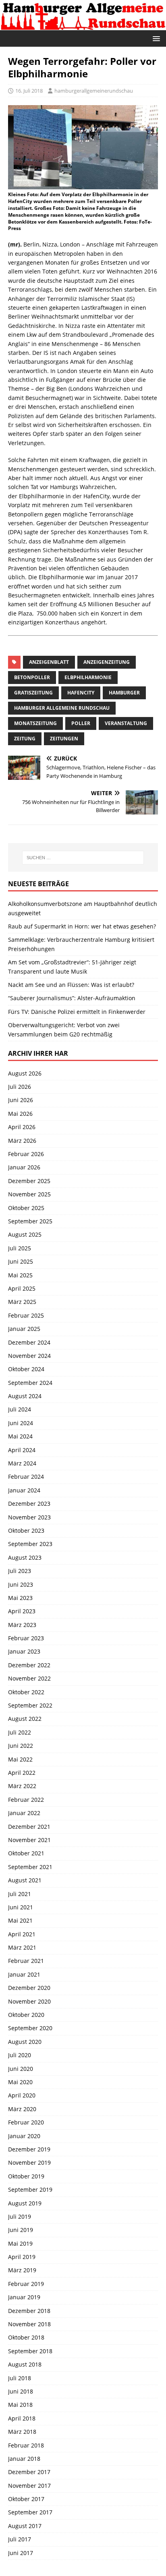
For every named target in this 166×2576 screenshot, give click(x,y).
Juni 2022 (21, 1746)
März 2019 (22, 2270)
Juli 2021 (20, 1894)
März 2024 (22, 1463)
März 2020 (22, 2109)
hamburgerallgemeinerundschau (94, 91)
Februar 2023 (26, 1638)
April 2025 (22, 1288)
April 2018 (22, 2418)
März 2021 (22, 1947)
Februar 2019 (26, 2284)
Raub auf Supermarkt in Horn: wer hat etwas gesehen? (82, 926)
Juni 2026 (21, 1100)
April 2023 (22, 1611)
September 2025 (30, 1221)
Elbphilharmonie (88, 677)
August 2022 (25, 1719)
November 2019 (29, 2163)
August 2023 (25, 1557)
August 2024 (25, 1396)
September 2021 (30, 1867)
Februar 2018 (26, 2445)
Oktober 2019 (26, 2176)
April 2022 (22, 1773)
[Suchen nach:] (83, 858)
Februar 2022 (26, 1800)
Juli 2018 (20, 2378)
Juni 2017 (21, 2553)
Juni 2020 (21, 2069)
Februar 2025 (26, 1315)
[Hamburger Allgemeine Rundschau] (83, 26)
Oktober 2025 (26, 1208)
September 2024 (30, 1383)
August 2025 (25, 1234)
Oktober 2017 (26, 2499)
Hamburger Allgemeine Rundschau (62, 708)
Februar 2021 (26, 1961)
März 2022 (22, 1786)
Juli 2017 (20, 2539)
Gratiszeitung (33, 693)
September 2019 (30, 2189)
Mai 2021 (20, 1920)
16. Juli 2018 (29, 91)
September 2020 (30, 2028)
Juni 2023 (21, 1584)
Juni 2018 (21, 2391)
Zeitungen (64, 739)
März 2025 (22, 1302)
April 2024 (22, 1450)
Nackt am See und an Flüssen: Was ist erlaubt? (71, 985)
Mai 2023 (20, 1598)
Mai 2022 (20, 1759)
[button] (155, 38)
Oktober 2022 (26, 1692)
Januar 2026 (24, 1167)
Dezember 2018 (29, 2311)
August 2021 (25, 1880)
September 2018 (30, 2351)
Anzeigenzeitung (107, 662)
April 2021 (22, 1934)
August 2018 (25, 2364)
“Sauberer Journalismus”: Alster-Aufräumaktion (72, 998)
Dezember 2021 (29, 1827)
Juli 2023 (20, 1571)
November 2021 (29, 1840)
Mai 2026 (20, 1114)
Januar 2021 (24, 1974)
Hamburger (124, 693)
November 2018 (29, 2324)
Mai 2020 (20, 2082)
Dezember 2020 (29, 1988)
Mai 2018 (20, 2405)
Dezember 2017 (29, 2472)
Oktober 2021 (26, 1853)
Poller (81, 723)
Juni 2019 (21, 2230)
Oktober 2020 (26, 2015)
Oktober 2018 (26, 2337)
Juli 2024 (20, 1409)
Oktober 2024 (26, 1369)
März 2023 (22, 1625)
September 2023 (30, 1544)
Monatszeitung (35, 723)
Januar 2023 (24, 1651)
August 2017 (25, 2526)
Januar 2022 (24, 1813)
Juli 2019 (20, 2216)
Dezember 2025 (29, 1181)
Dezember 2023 (29, 1504)
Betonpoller (32, 677)
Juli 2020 (20, 2055)
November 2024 (29, 1356)
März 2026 (22, 1141)
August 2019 (25, 2203)
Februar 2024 (26, 1477)
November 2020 (29, 2001)
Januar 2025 (24, 1329)
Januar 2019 (24, 2297)
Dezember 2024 (29, 1342)
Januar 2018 (24, 2459)
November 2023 (29, 1517)
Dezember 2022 (29, 1665)
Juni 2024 (21, 1423)
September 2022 (30, 1705)
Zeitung (25, 739)
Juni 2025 (21, 1261)
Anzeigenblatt (49, 662)
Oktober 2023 (26, 1530)
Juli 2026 (20, 1087)
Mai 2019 (20, 2243)
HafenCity (81, 693)
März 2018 (22, 2432)
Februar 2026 (26, 1154)
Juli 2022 (20, 1732)
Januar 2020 (24, 2136)
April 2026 (22, 1127)
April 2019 (22, 2257)
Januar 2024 (24, 1490)
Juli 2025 (20, 1248)
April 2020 (22, 2095)
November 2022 (29, 1678)
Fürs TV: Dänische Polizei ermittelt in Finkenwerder (77, 1012)
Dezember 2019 (29, 2149)
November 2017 (29, 2486)
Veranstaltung (126, 723)
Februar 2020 (26, 2122)
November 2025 (29, 1194)
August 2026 (25, 1073)
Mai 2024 (20, 1436)
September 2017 (30, 2512)
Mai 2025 (20, 1275)
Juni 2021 (21, 1907)
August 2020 (25, 2042)
